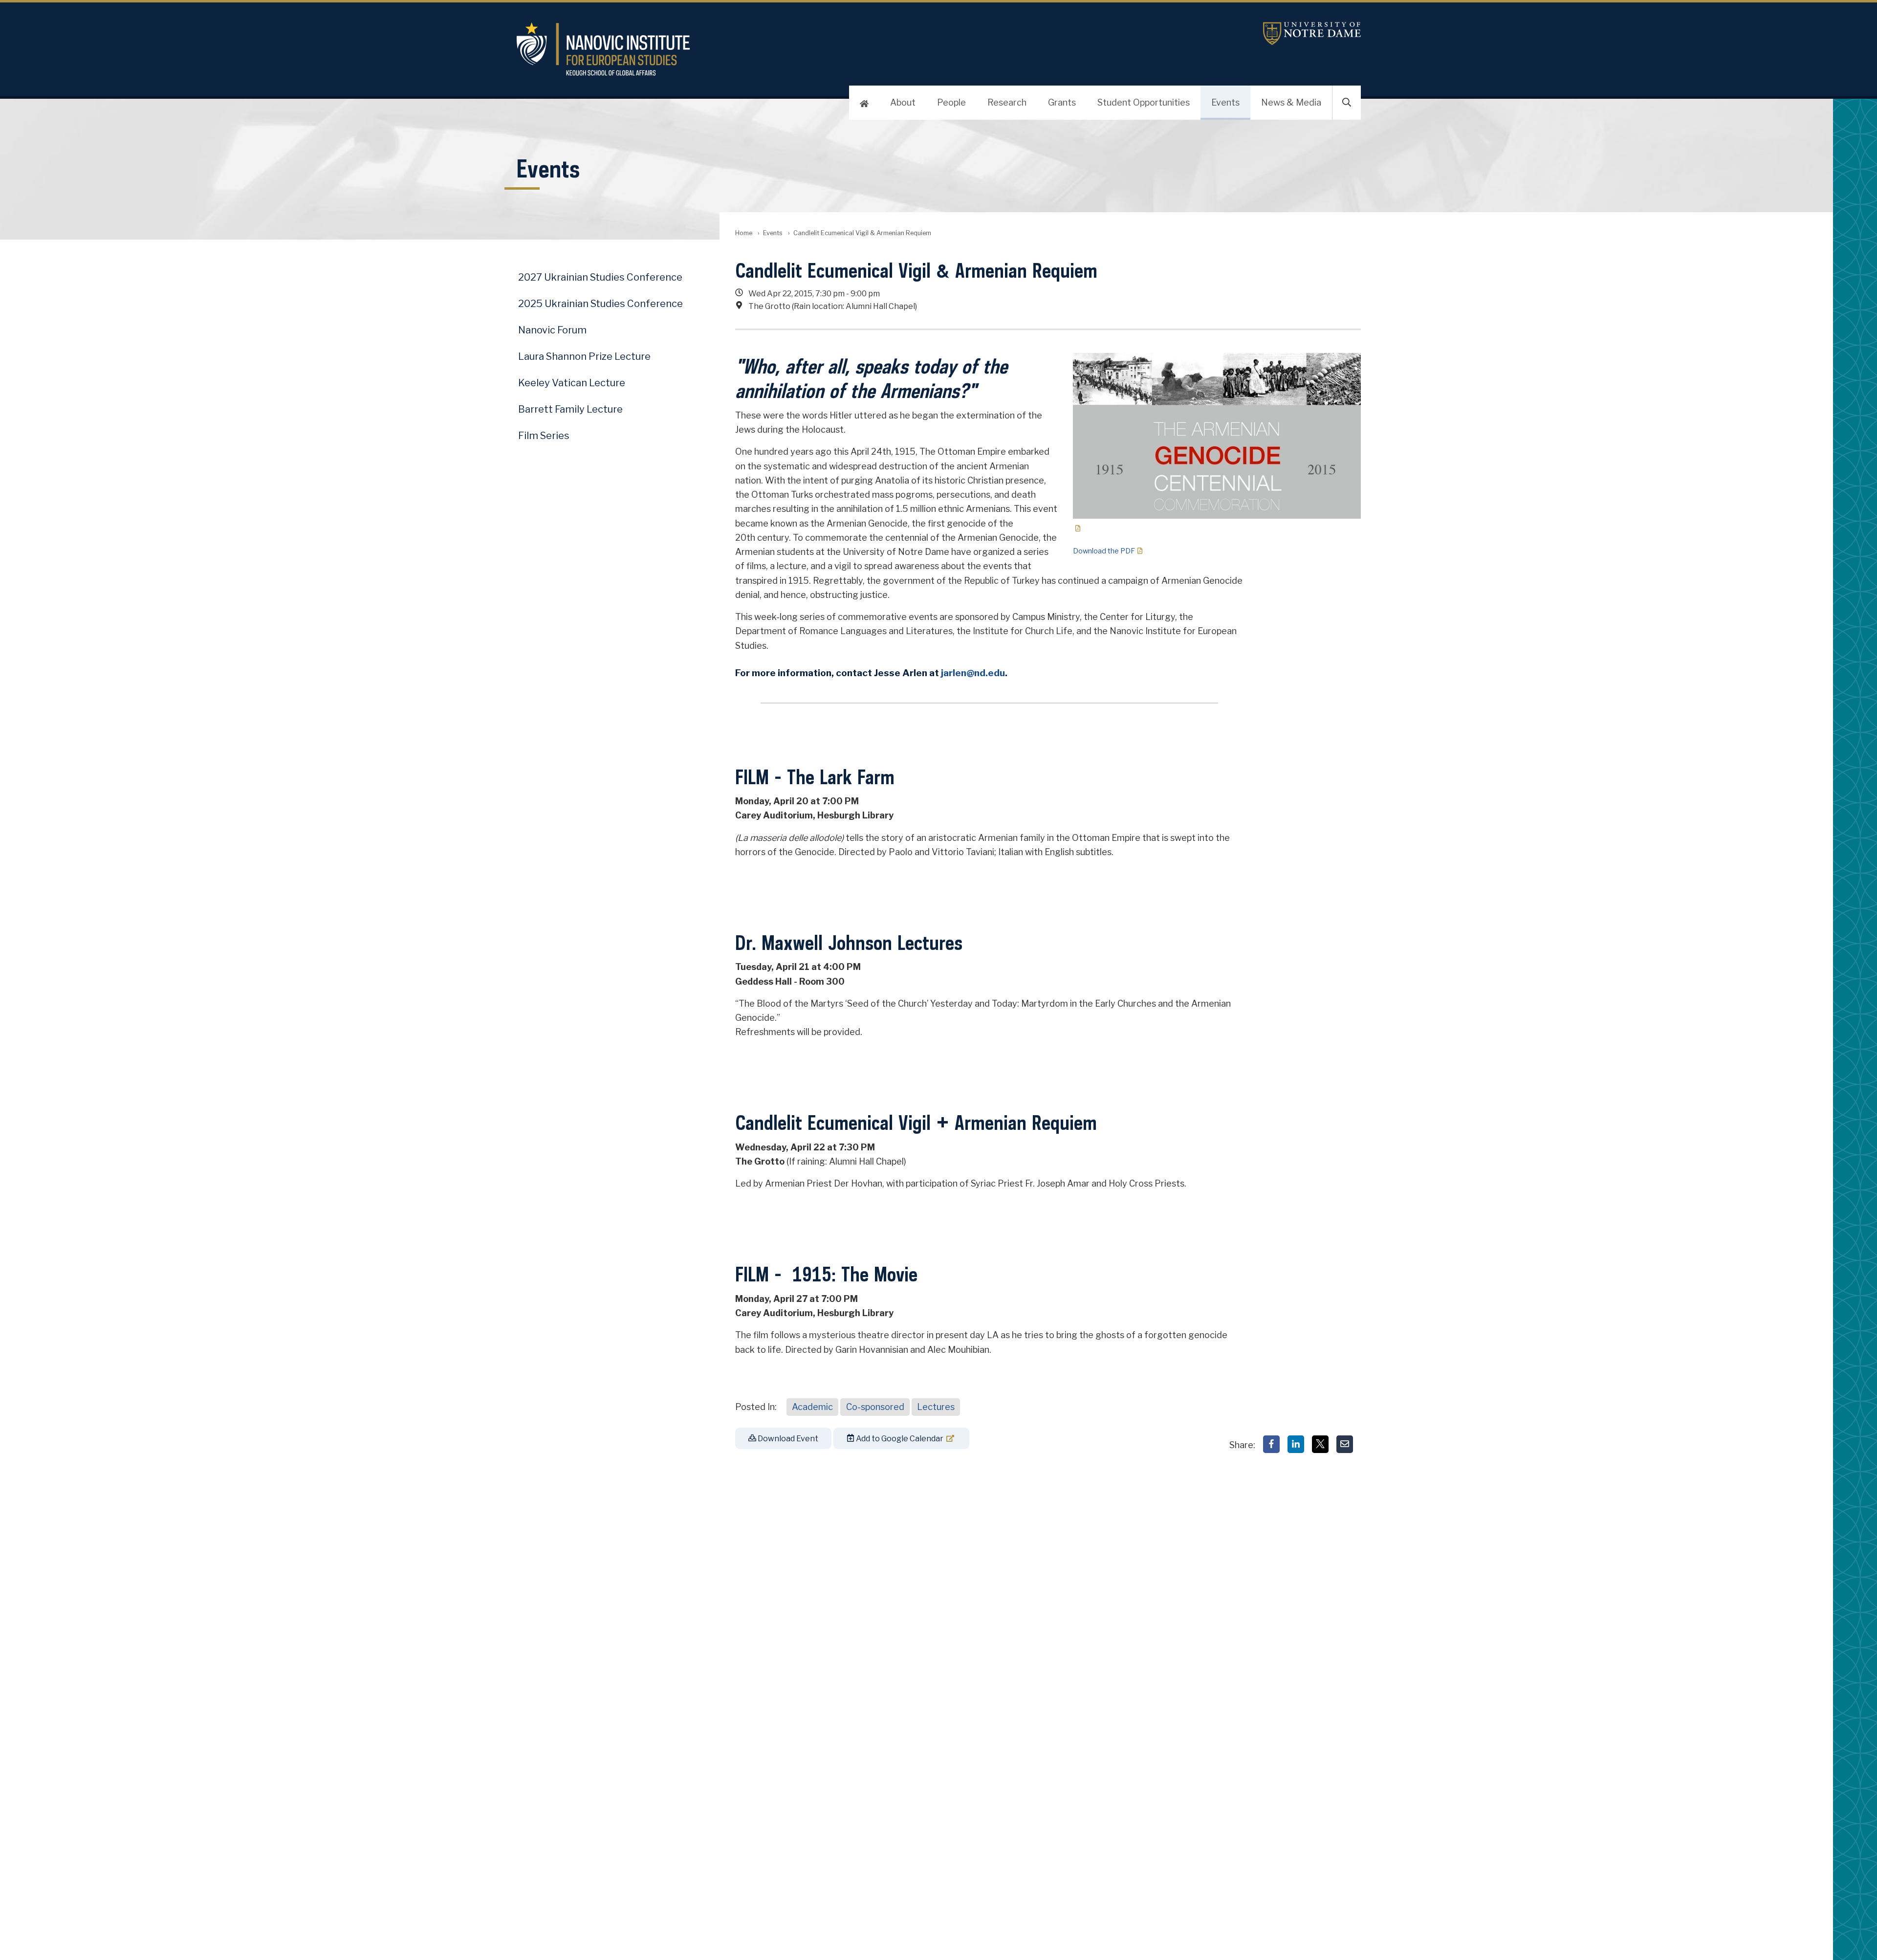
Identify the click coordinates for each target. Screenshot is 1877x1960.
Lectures (936, 1407)
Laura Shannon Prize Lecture (584, 356)
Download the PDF (1104, 551)
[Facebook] (1271, 1444)
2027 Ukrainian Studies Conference (600, 277)
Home (744, 233)
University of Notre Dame (1312, 33)
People (951, 102)
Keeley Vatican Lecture (572, 383)
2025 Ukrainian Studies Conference (600, 304)
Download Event (787, 1439)
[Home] (864, 103)
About (903, 102)
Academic (812, 1407)
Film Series (544, 436)
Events (1225, 102)
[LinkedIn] (1296, 1444)
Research (1007, 102)
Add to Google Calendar (899, 1439)
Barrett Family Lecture (570, 409)
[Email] (1345, 1444)
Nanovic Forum (552, 330)
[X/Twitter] (1320, 1444)
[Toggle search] (1347, 103)
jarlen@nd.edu (973, 673)
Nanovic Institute (770, 49)
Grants (1062, 102)
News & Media (1291, 102)
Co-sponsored (875, 1407)
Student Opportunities (1144, 102)
